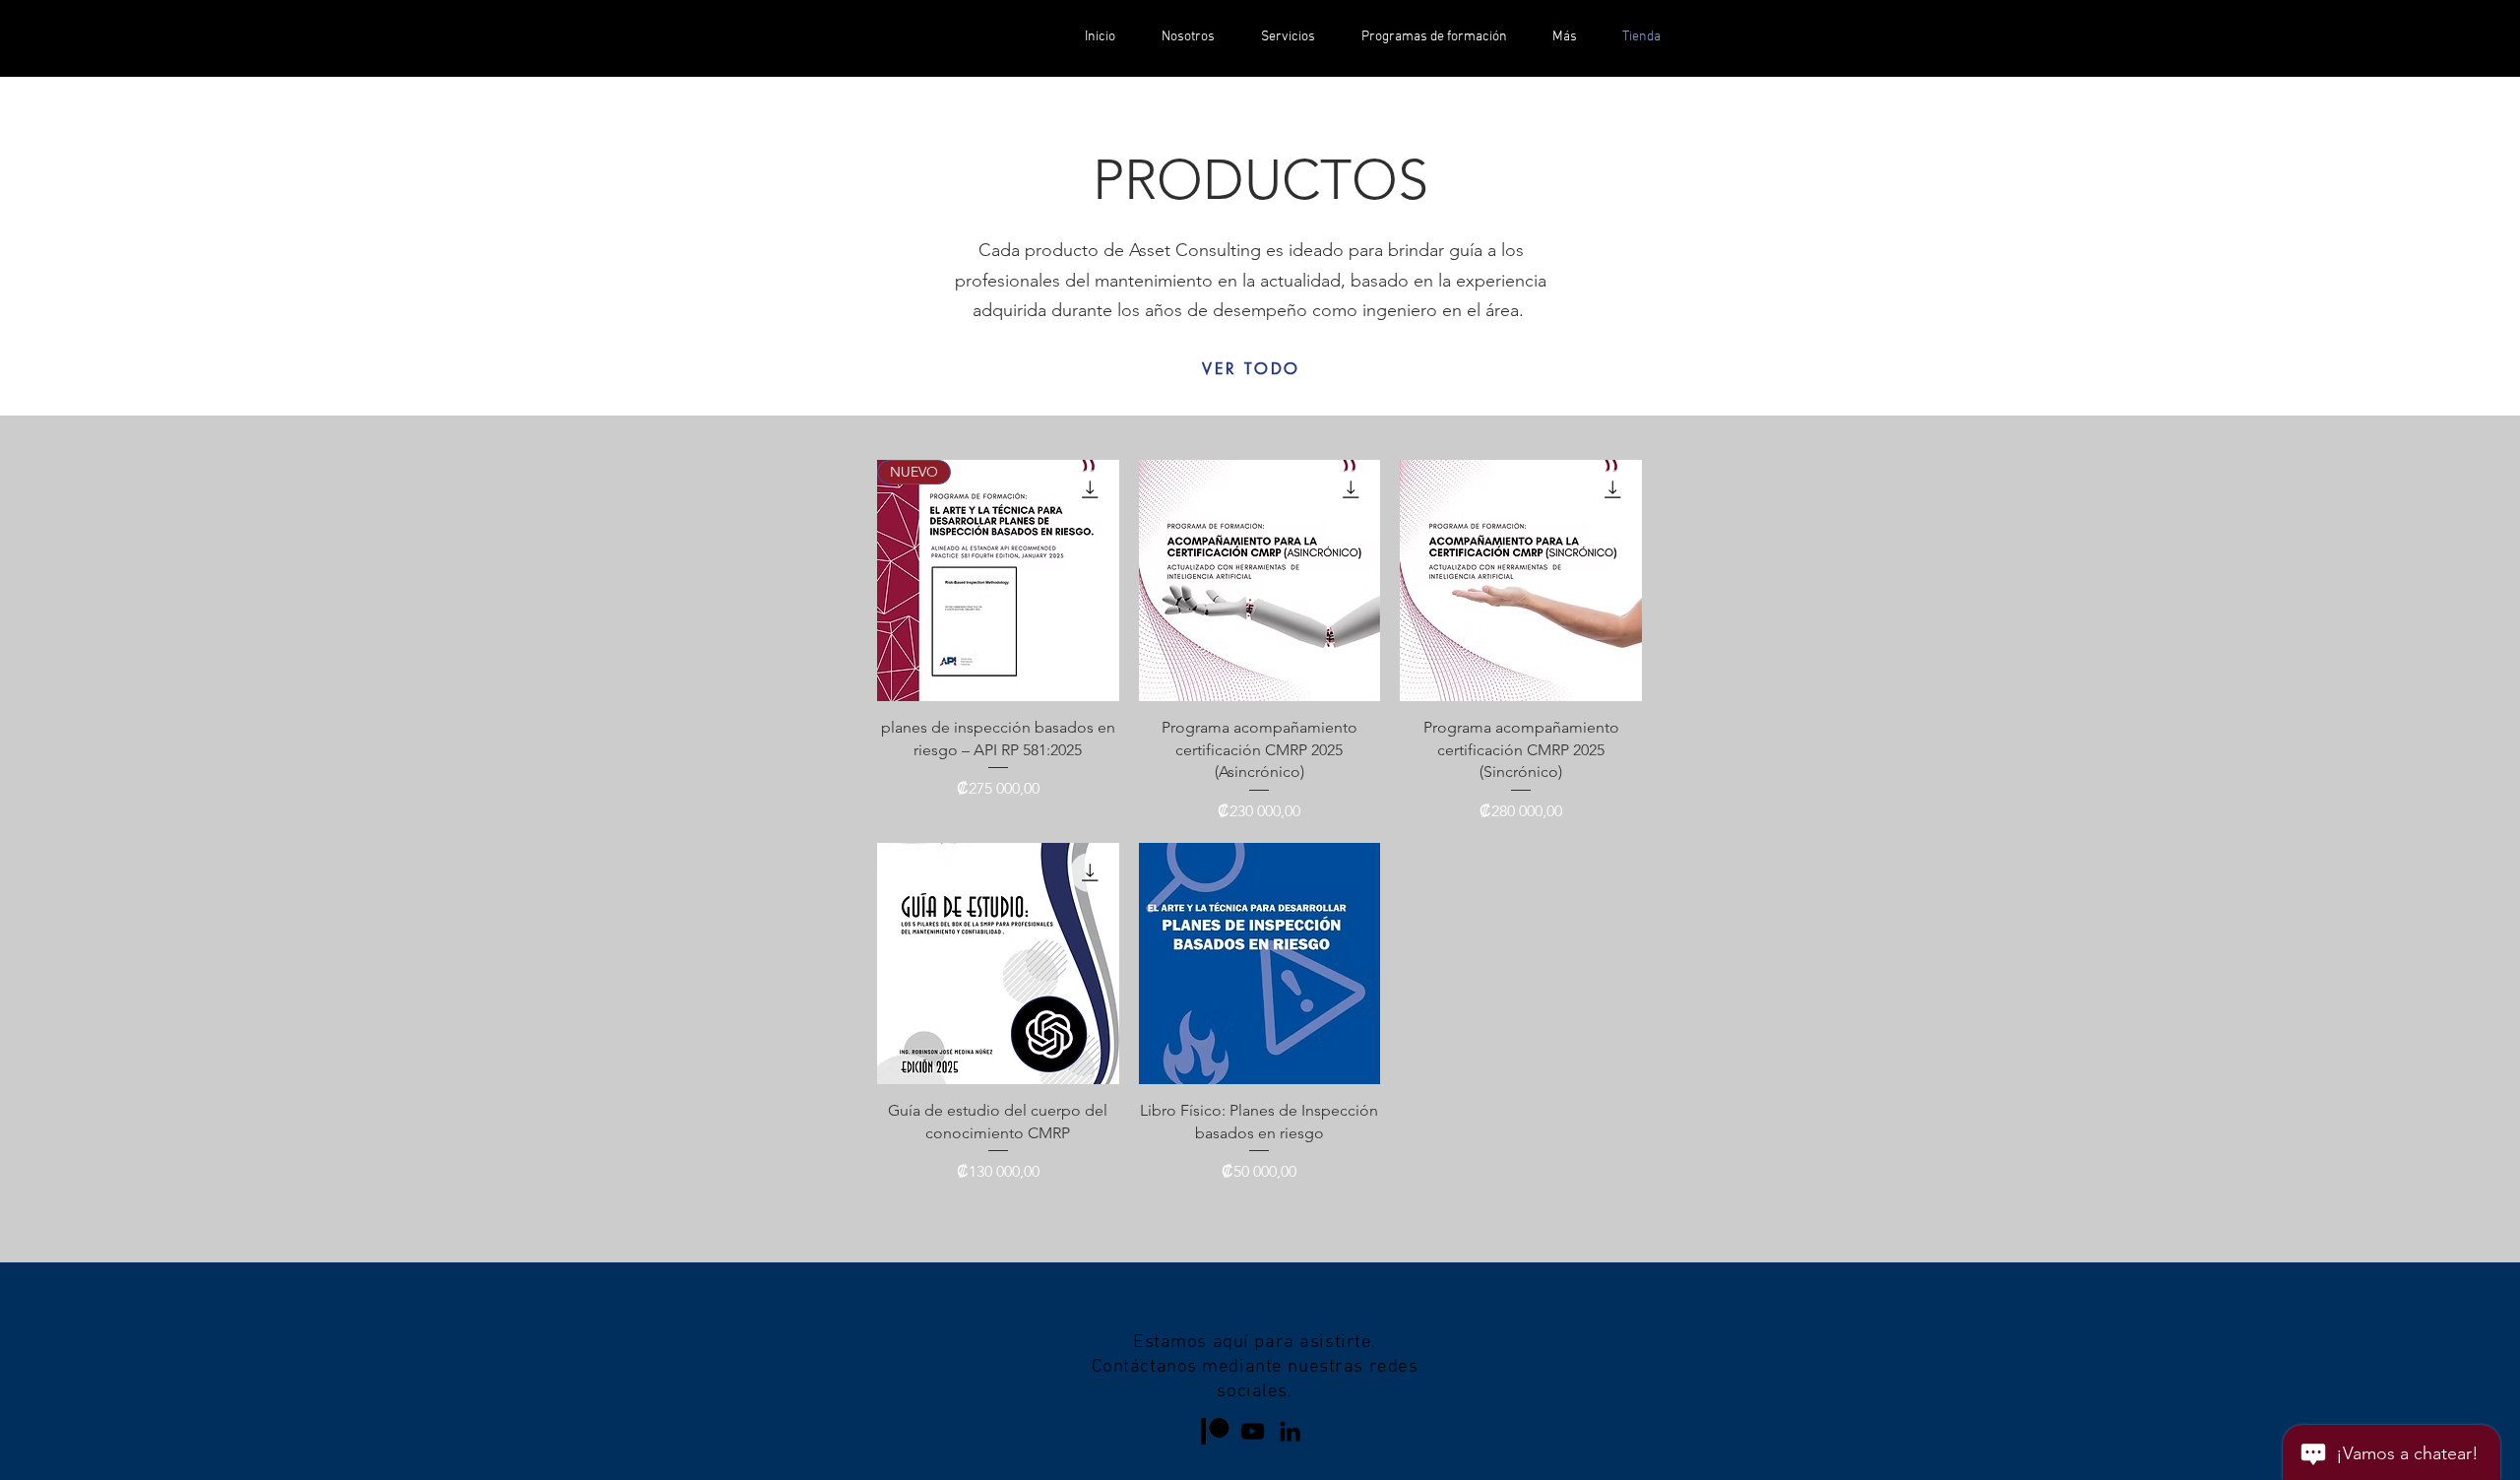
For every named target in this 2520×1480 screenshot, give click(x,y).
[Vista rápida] (1260, 581)
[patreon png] (1215, 1431)
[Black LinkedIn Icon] (1290, 1431)
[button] (1565, 37)
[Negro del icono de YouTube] (1253, 1431)
